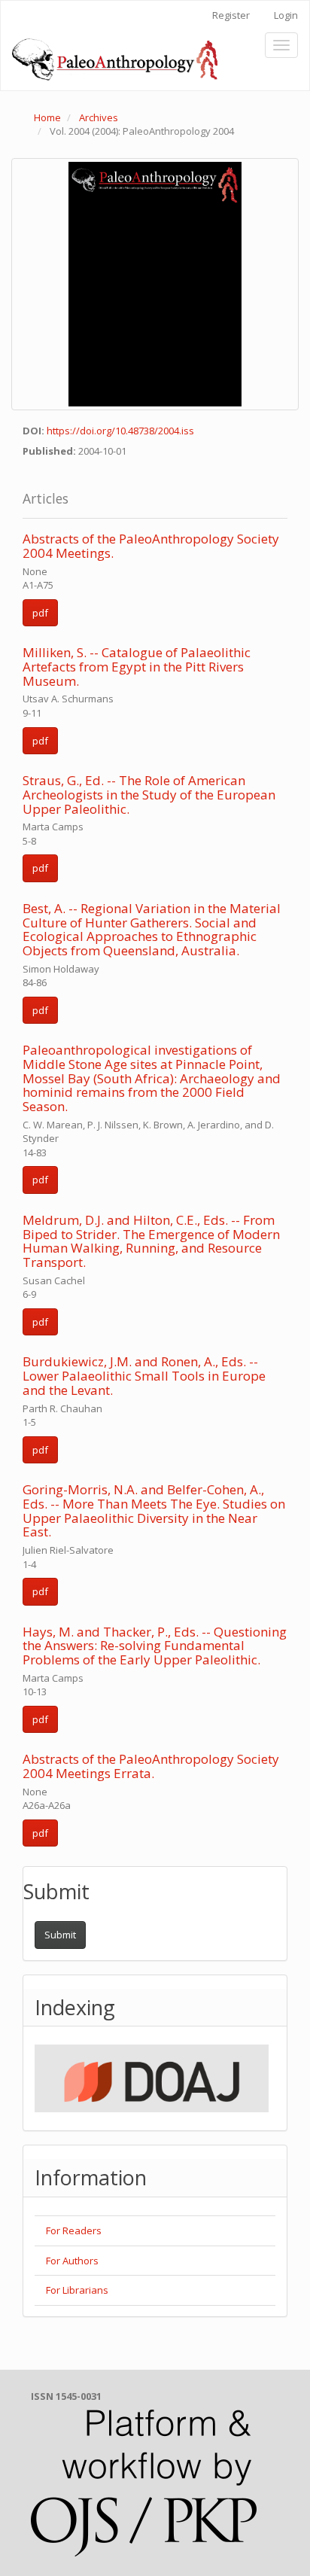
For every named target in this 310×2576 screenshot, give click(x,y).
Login (286, 15)
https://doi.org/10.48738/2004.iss (120, 431)
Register (231, 15)
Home (47, 117)
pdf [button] (40, 613)
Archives (99, 117)
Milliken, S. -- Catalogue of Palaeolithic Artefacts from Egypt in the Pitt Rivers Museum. (137, 666)
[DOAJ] (152, 2078)
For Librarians (77, 2290)
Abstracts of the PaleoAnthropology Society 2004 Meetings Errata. (151, 1766)
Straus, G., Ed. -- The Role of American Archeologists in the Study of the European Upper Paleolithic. (149, 794)
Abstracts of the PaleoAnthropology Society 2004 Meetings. (151, 546)
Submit (60, 1935)
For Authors (72, 2261)
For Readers (74, 2230)
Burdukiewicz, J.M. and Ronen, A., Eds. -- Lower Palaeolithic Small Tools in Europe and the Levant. (144, 1375)
